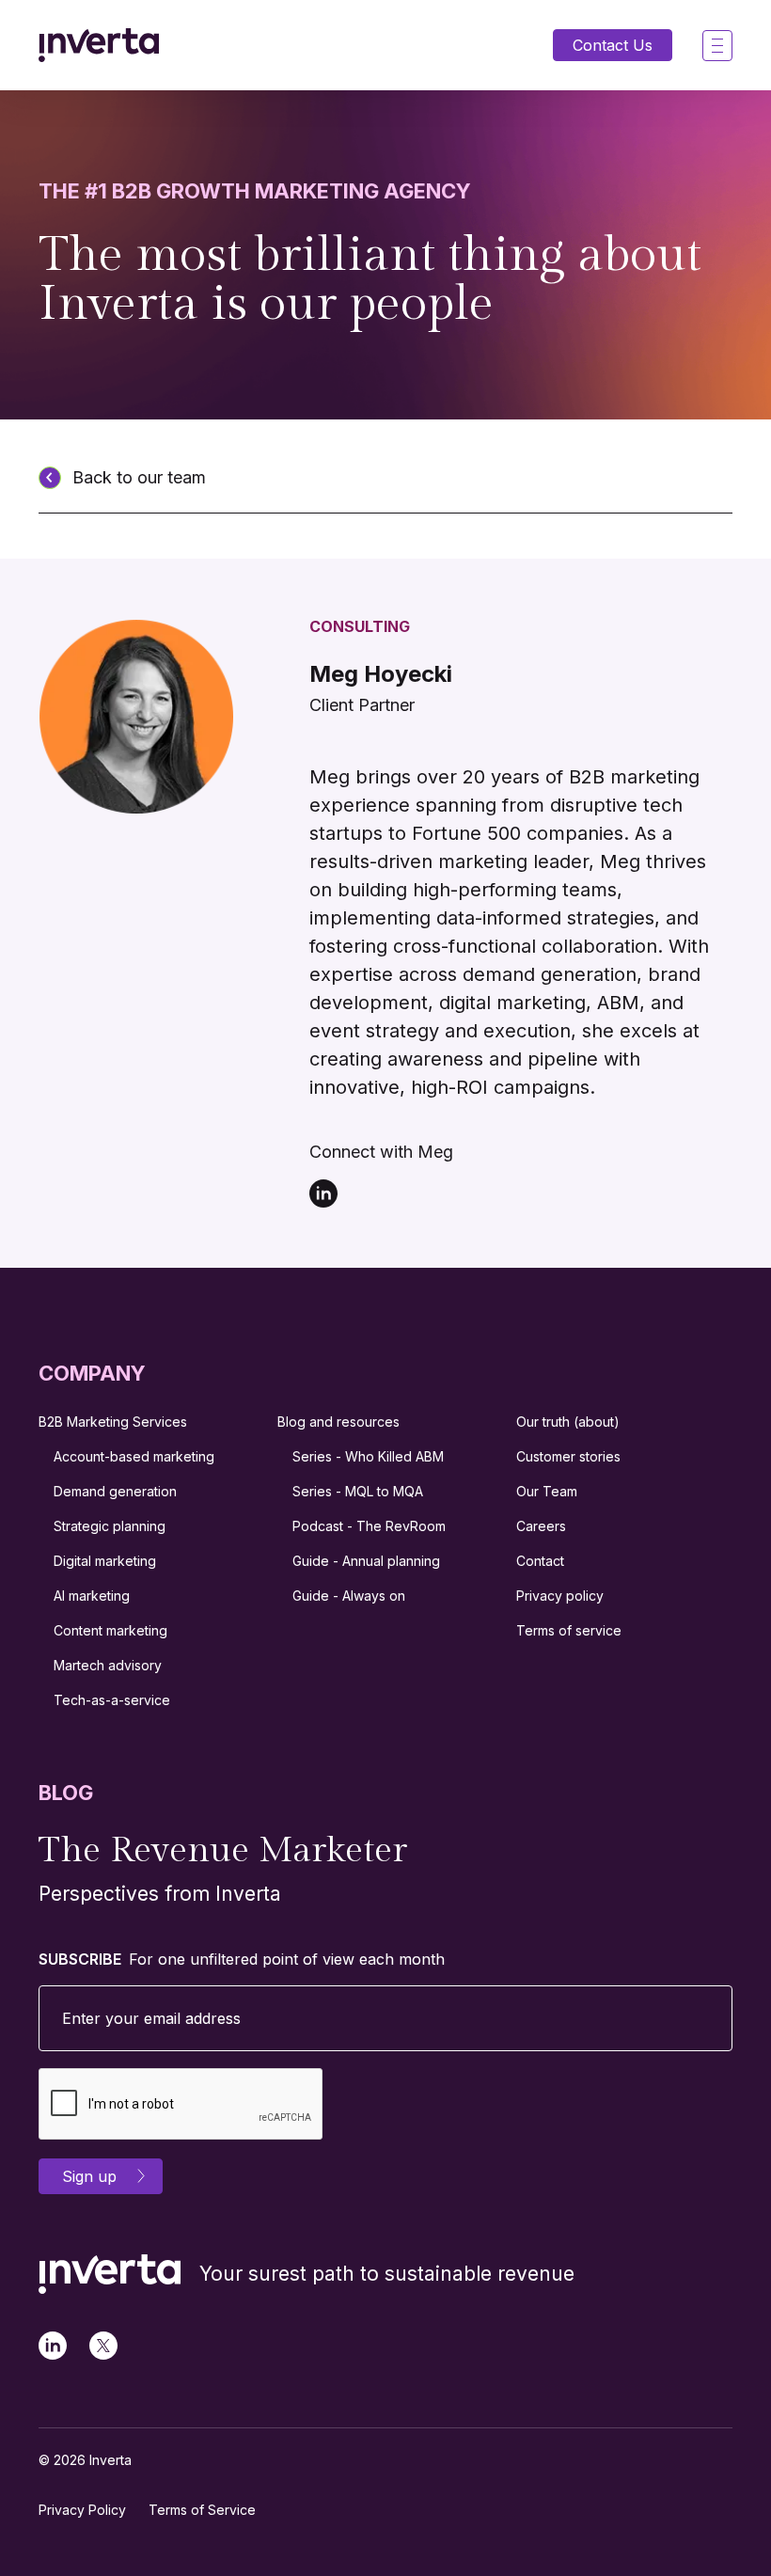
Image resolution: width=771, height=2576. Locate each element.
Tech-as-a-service (112, 1700)
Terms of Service (202, 2510)
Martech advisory (108, 1665)
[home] (99, 45)
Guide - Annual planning (366, 1561)
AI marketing (92, 1596)
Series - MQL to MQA (358, 1491)
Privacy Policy (82, 2510)
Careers (541, 1526)
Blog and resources (338, 1422)
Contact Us (613, 45)
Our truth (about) (568, 1422)
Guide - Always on (349, 1596)
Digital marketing (105, 1561)
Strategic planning (110, 1526)
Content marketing (110, 1630)
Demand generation (115, 1491)
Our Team (547, 1491)
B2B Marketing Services (113, 1422)
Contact (540, 1561)
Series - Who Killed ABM (368, 1456)
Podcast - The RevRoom (369, 1526)
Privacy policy (560, 1596)
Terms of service (569, 1630)
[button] (717, 46)
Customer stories (568, 1456)
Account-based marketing (134, 1456)
